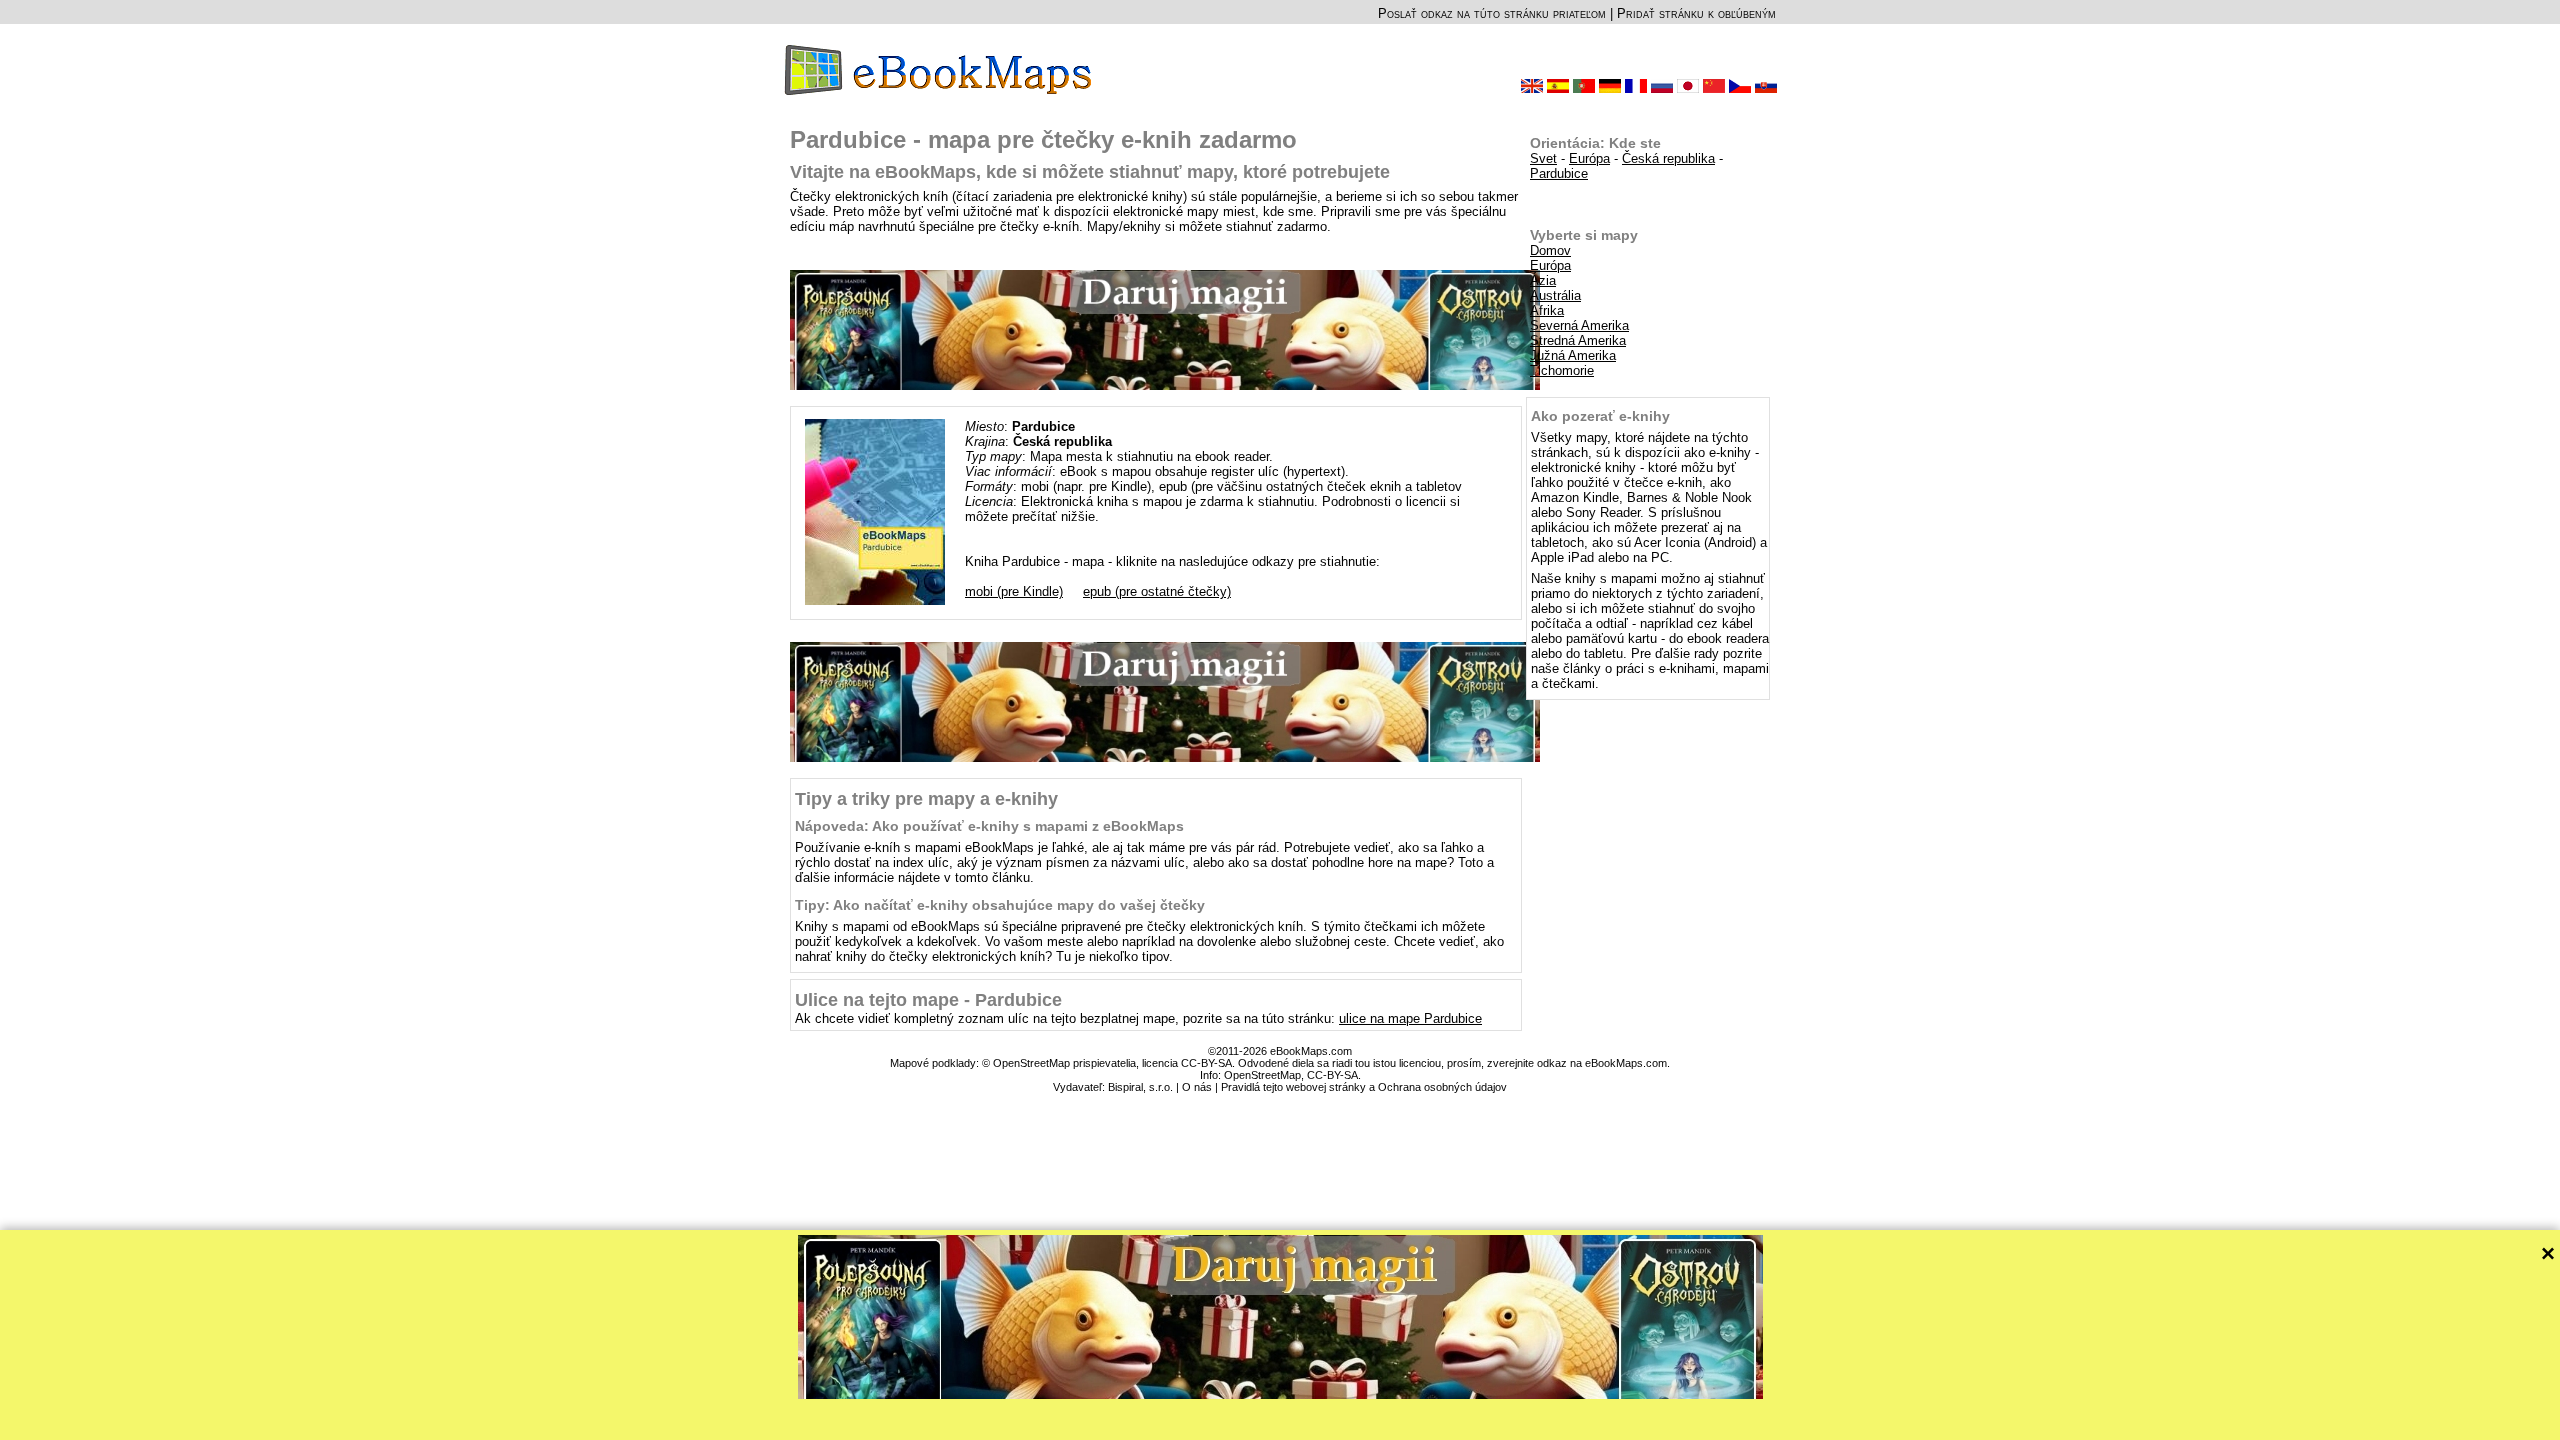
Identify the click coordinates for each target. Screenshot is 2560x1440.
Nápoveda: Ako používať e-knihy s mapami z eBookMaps (989, 826)
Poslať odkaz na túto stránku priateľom (1492, 13)
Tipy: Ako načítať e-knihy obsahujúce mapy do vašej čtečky (1000, 905)
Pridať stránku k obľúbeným (1696, 13)
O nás (1197, 1087)
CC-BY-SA (1332, 1075)
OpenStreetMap (1262, 1075)
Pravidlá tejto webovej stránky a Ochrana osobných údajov (1364, 1087)
